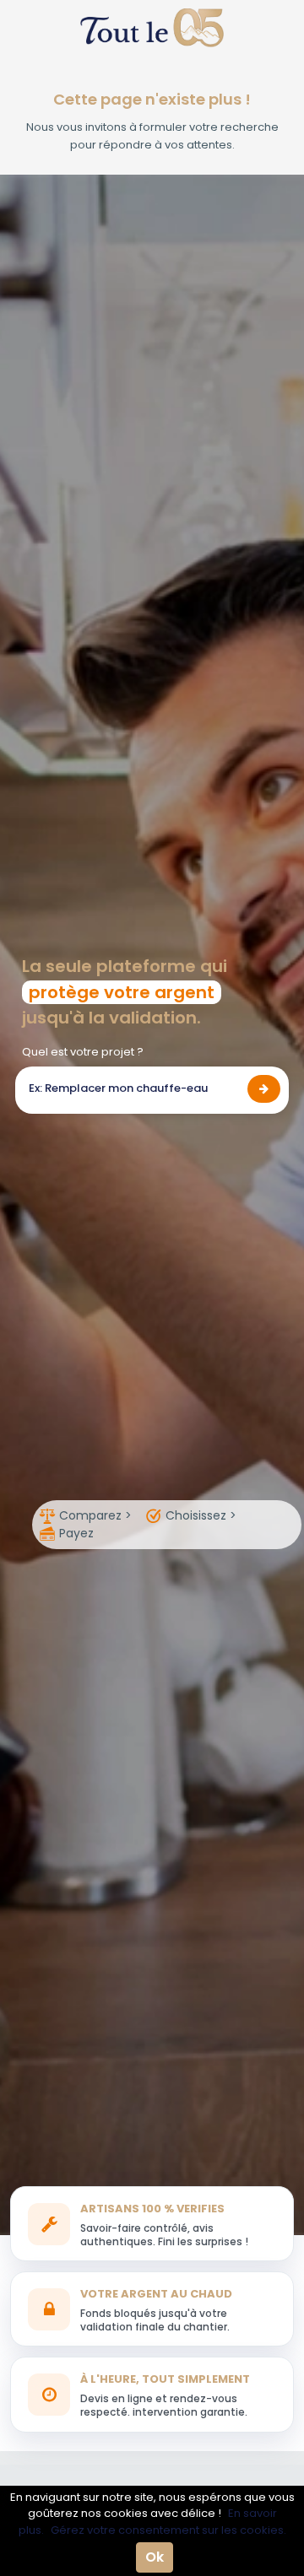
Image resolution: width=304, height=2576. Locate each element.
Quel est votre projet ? (83, 1052)
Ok (155, 2557)
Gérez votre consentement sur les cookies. (168, 2530)
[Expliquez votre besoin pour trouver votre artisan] (264, 1089)
